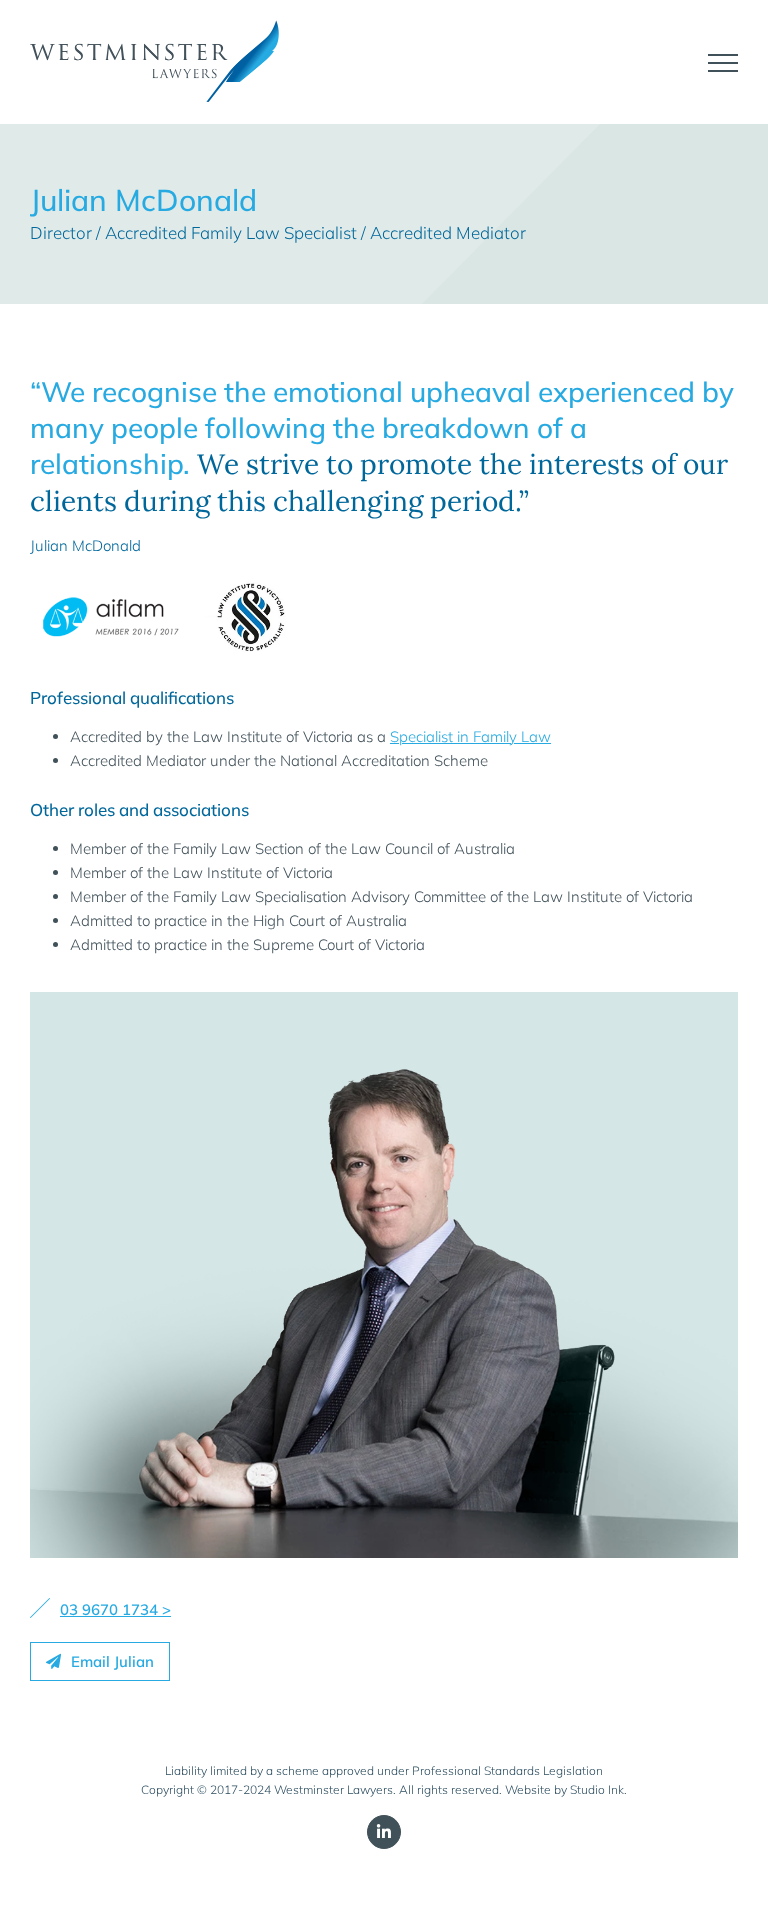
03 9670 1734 (109, 1609)
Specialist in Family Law (470, 736)
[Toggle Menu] (723, 63)
